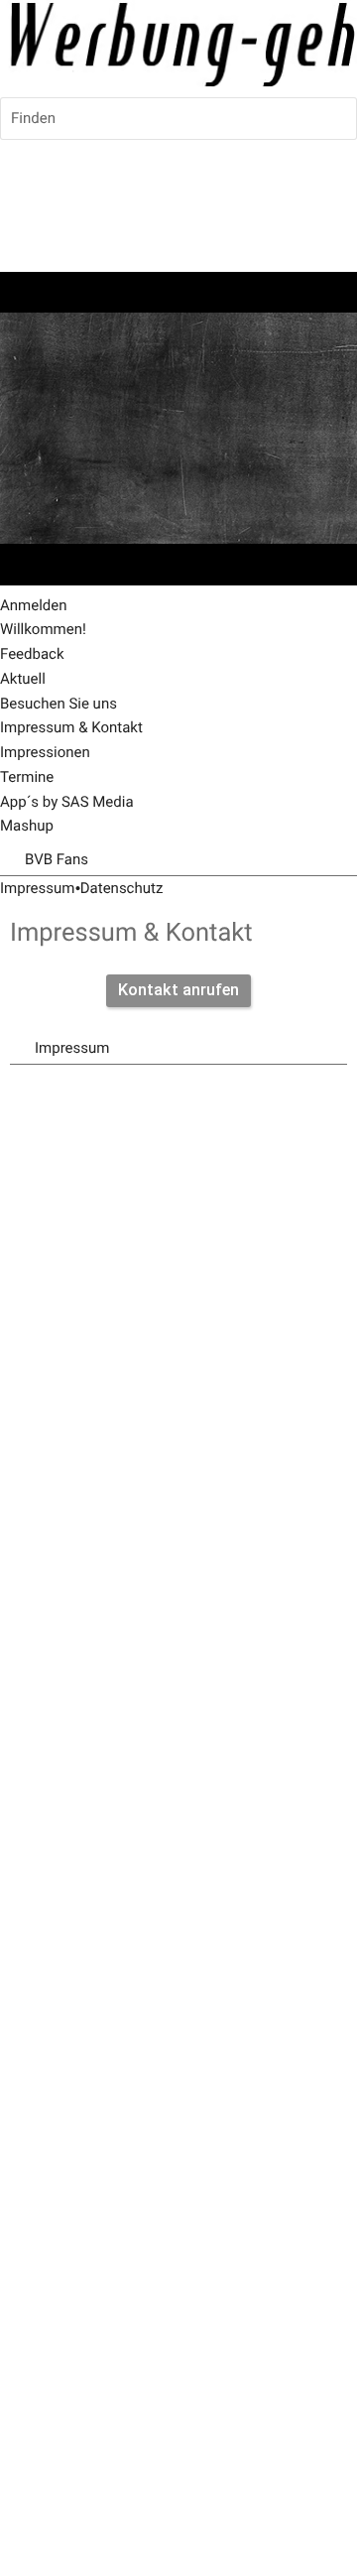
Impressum (37, 888)
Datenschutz (122, 888)
